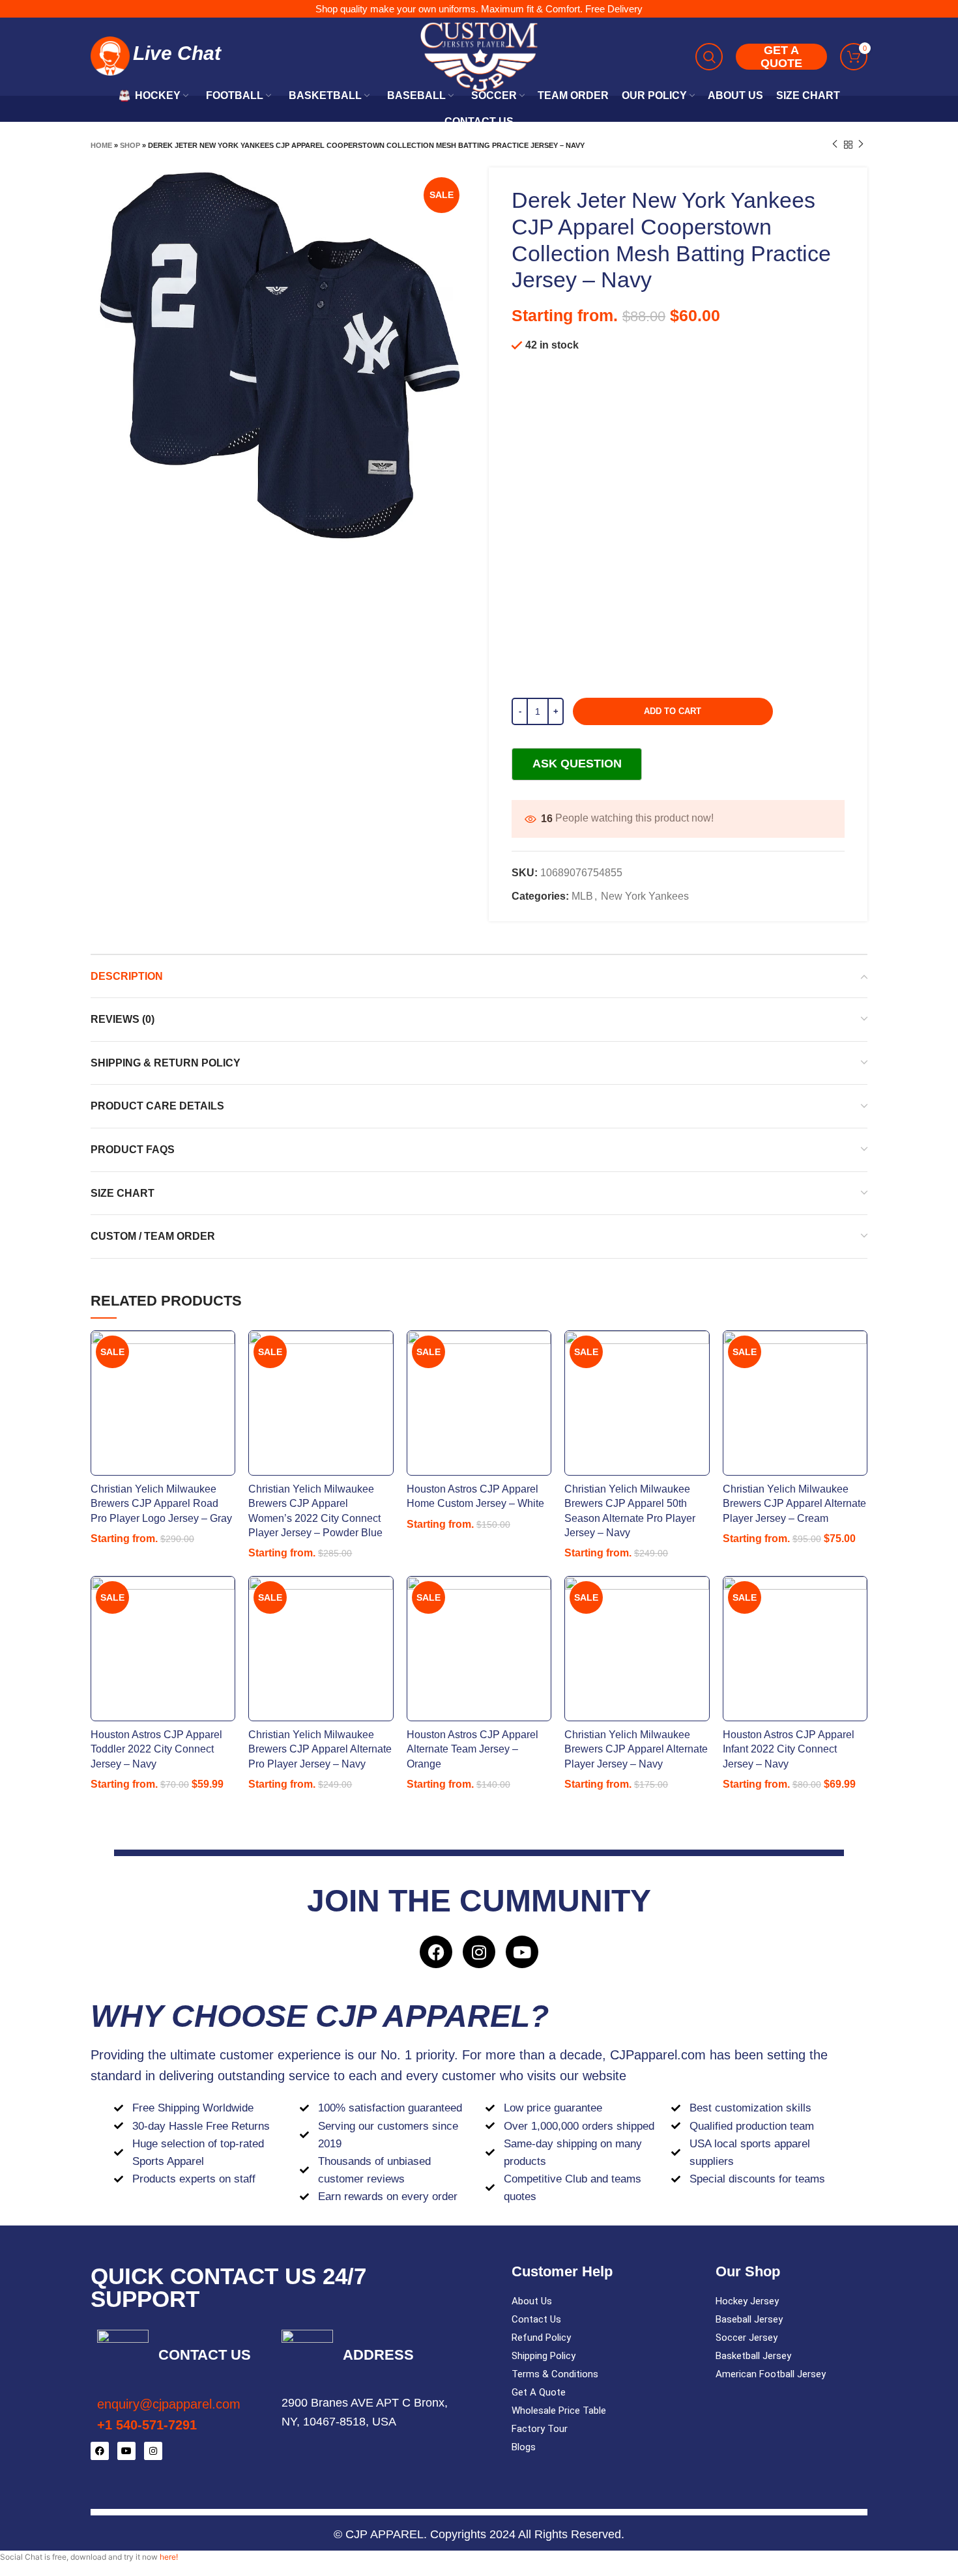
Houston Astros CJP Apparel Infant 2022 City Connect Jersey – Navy (789, 1749)
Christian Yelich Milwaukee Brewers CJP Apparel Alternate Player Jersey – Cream (794, 1504)
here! (169, 2557)
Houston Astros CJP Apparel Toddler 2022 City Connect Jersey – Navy (156, 1749)
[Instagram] (479, 1952)
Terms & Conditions (555, 2374)
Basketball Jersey (753, 2356)
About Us (532, 2301)
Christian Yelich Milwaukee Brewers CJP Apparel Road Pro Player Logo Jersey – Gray (161, 1504)
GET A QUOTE (781, 57)
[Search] (709, 57)
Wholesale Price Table (559, 2411)
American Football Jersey (771, 2374)
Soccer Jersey (747, 2338)
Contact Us (536, 2319)
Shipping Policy (544, 2356)
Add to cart (673, 711)
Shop (130, 145)
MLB (582, 896)
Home (101, 145)
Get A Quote (539, 2392)
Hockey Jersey (747, 2301)
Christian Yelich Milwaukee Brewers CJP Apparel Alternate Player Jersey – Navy (636, 1749)
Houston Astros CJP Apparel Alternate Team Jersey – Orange (472, 1749)
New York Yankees (645, 896)
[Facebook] (436, 1952)
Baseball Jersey (749, 2319)
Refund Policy (541, 2338)
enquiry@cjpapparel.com (169, 2404)
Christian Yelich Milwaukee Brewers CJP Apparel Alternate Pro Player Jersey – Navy (320, 1749)
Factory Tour (540, 2429)
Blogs (524, 2447)
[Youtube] (522, 1952)
